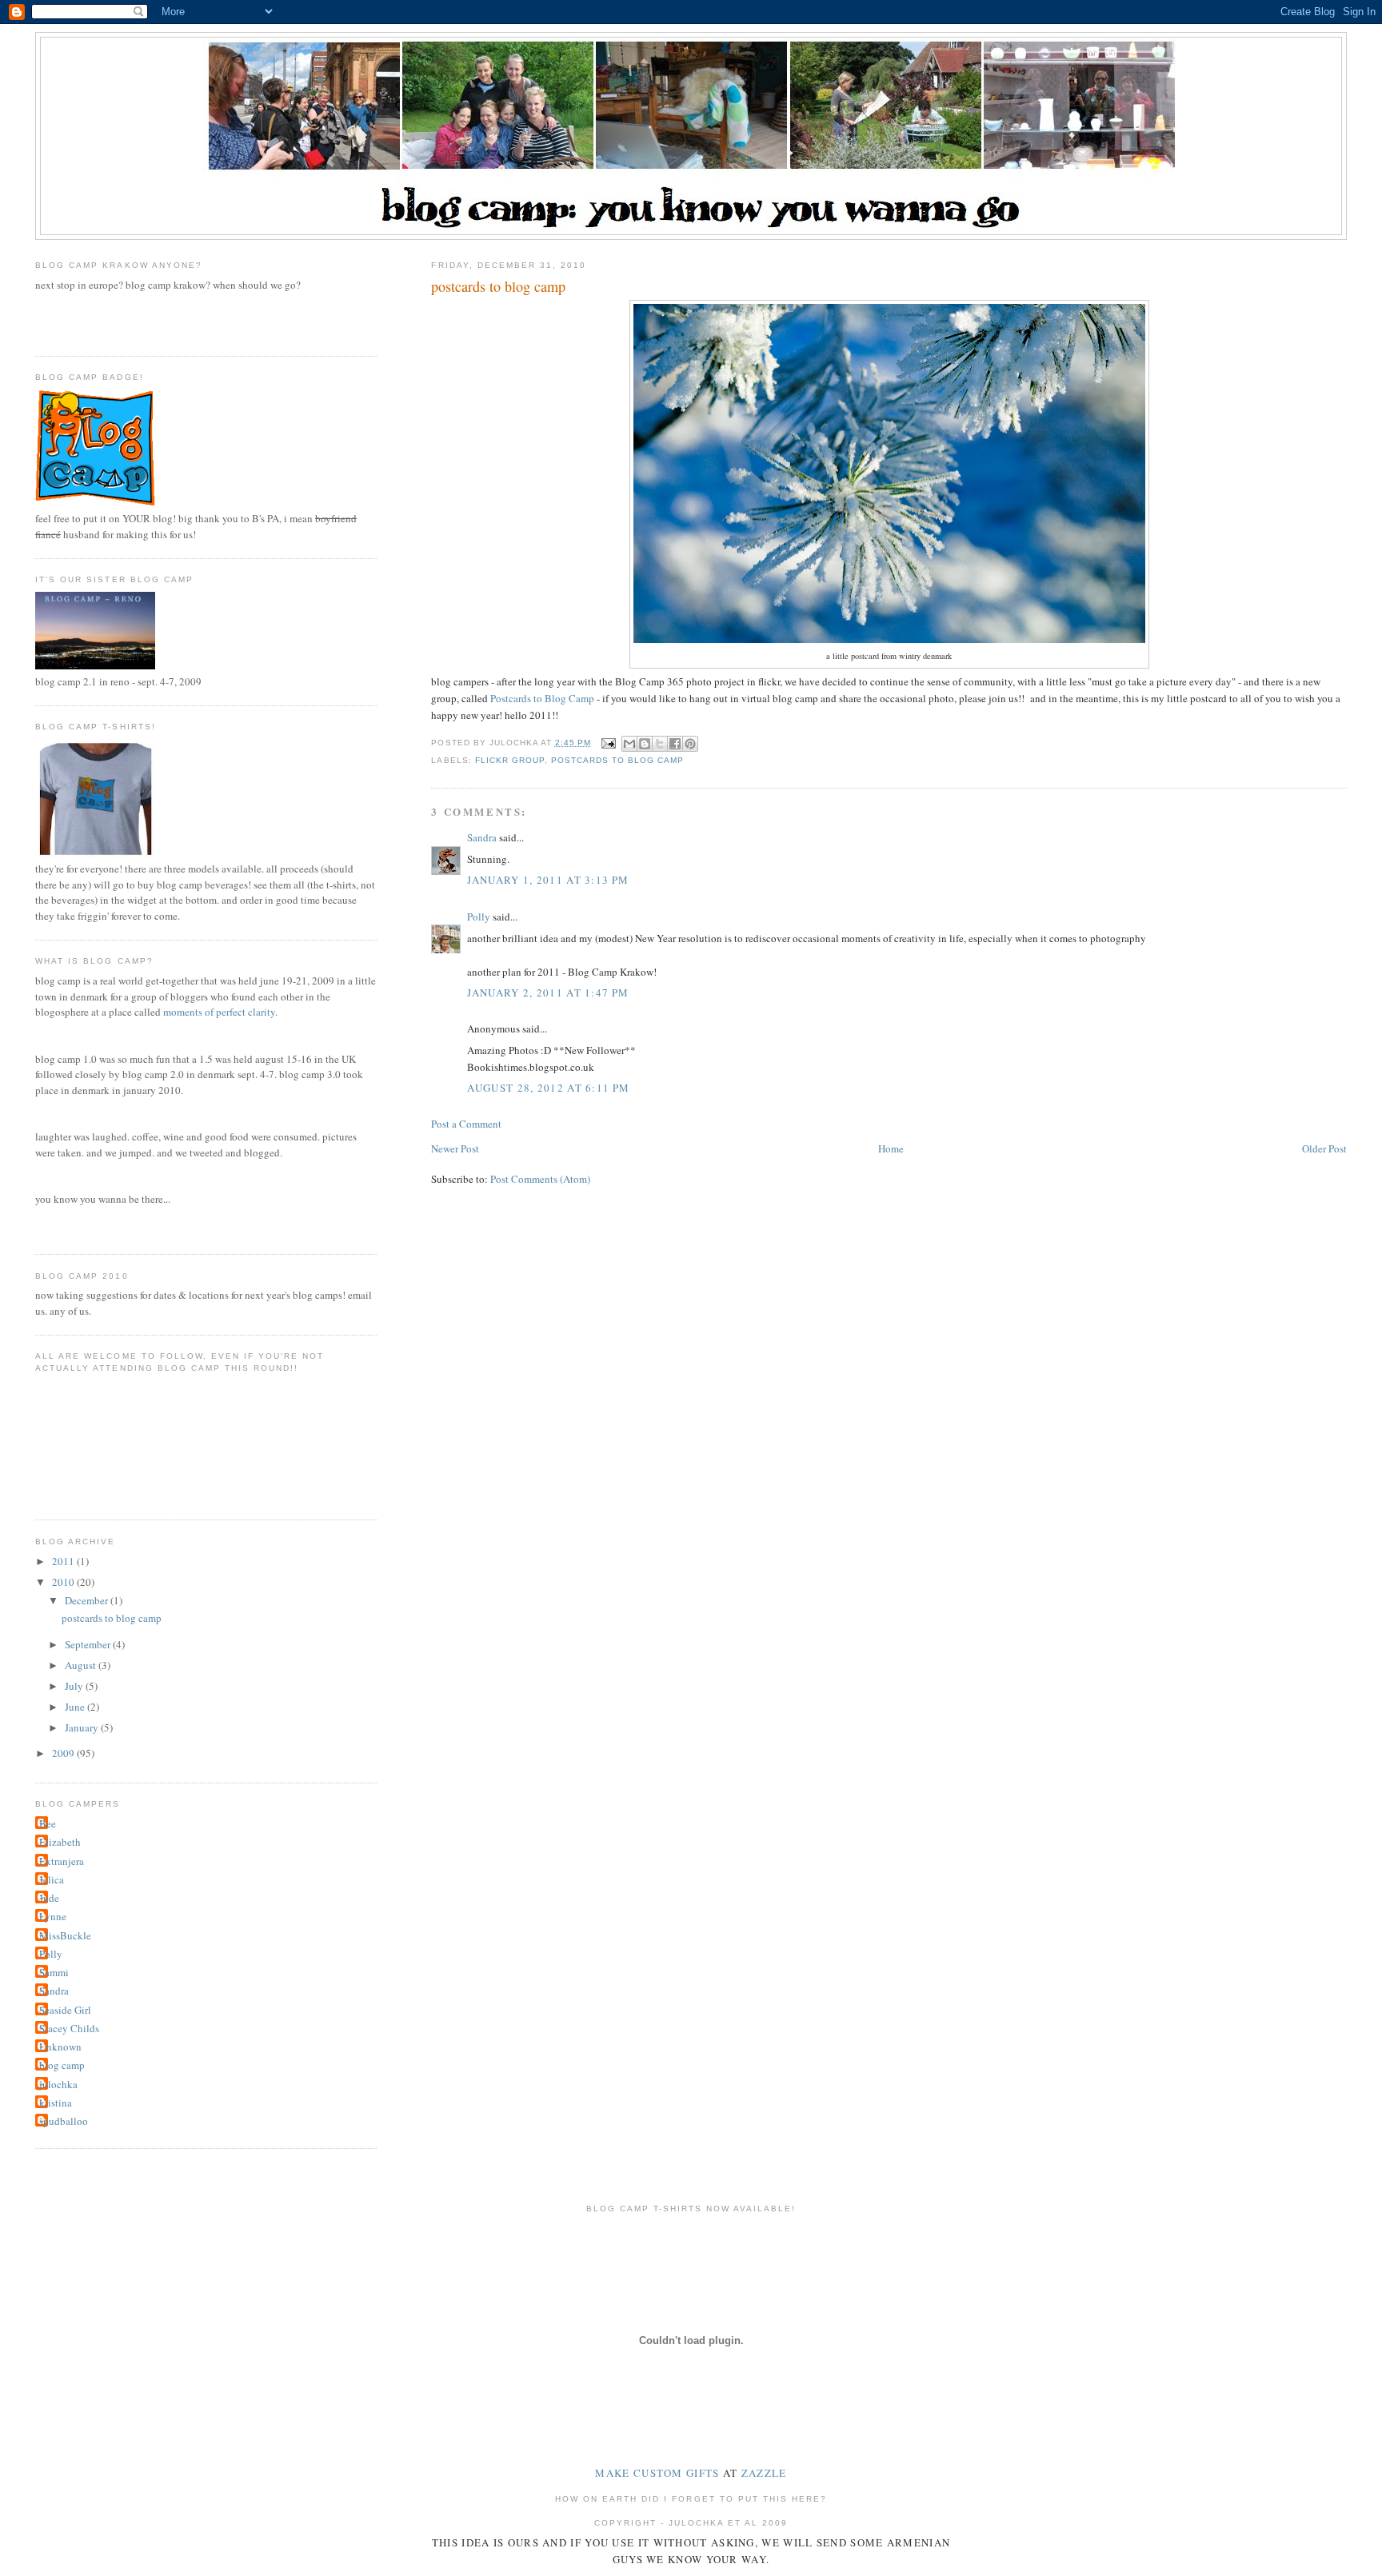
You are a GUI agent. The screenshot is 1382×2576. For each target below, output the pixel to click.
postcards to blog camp (617, 760)
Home (891, 1148)
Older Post (1324, 1148)
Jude (49, 1898)
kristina (56, 2103)
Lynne (53, 1916)
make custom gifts (657, 2473)
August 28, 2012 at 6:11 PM (548, 1088)
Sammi (54, 1972)
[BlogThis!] (645, 744)
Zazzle (764, 2473)
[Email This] (629, 744)
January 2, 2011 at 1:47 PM (548, 992)
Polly (479, 917)
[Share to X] (660, 744)
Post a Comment (466, 1124)
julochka (58, 2084)
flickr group (510, 760)
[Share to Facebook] (675, 744)
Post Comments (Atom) (540, 1179)
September (89, 1644)
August (82, 1665)
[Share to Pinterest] (690, 744)
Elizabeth (60, 1842)
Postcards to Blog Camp (542, 698)
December (88, 1600)
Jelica (52, 1879)
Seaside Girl (65, 2010)
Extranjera (62, 1861)
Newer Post (455, 1148)
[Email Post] (608, 743)
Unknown (60, 2047)
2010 (64, 1582)
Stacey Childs (69, 2028)
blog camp (62, 2065)
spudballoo (64, 2121)
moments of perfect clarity (219, 1012)
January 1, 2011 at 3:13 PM (548, 880)
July (75, 1686)
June (76, 1707)
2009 (64, 1753)
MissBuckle (65, 1935)
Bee (48, 1823)
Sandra (482, 837)
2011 (64, 1561)
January (83, 1727)
